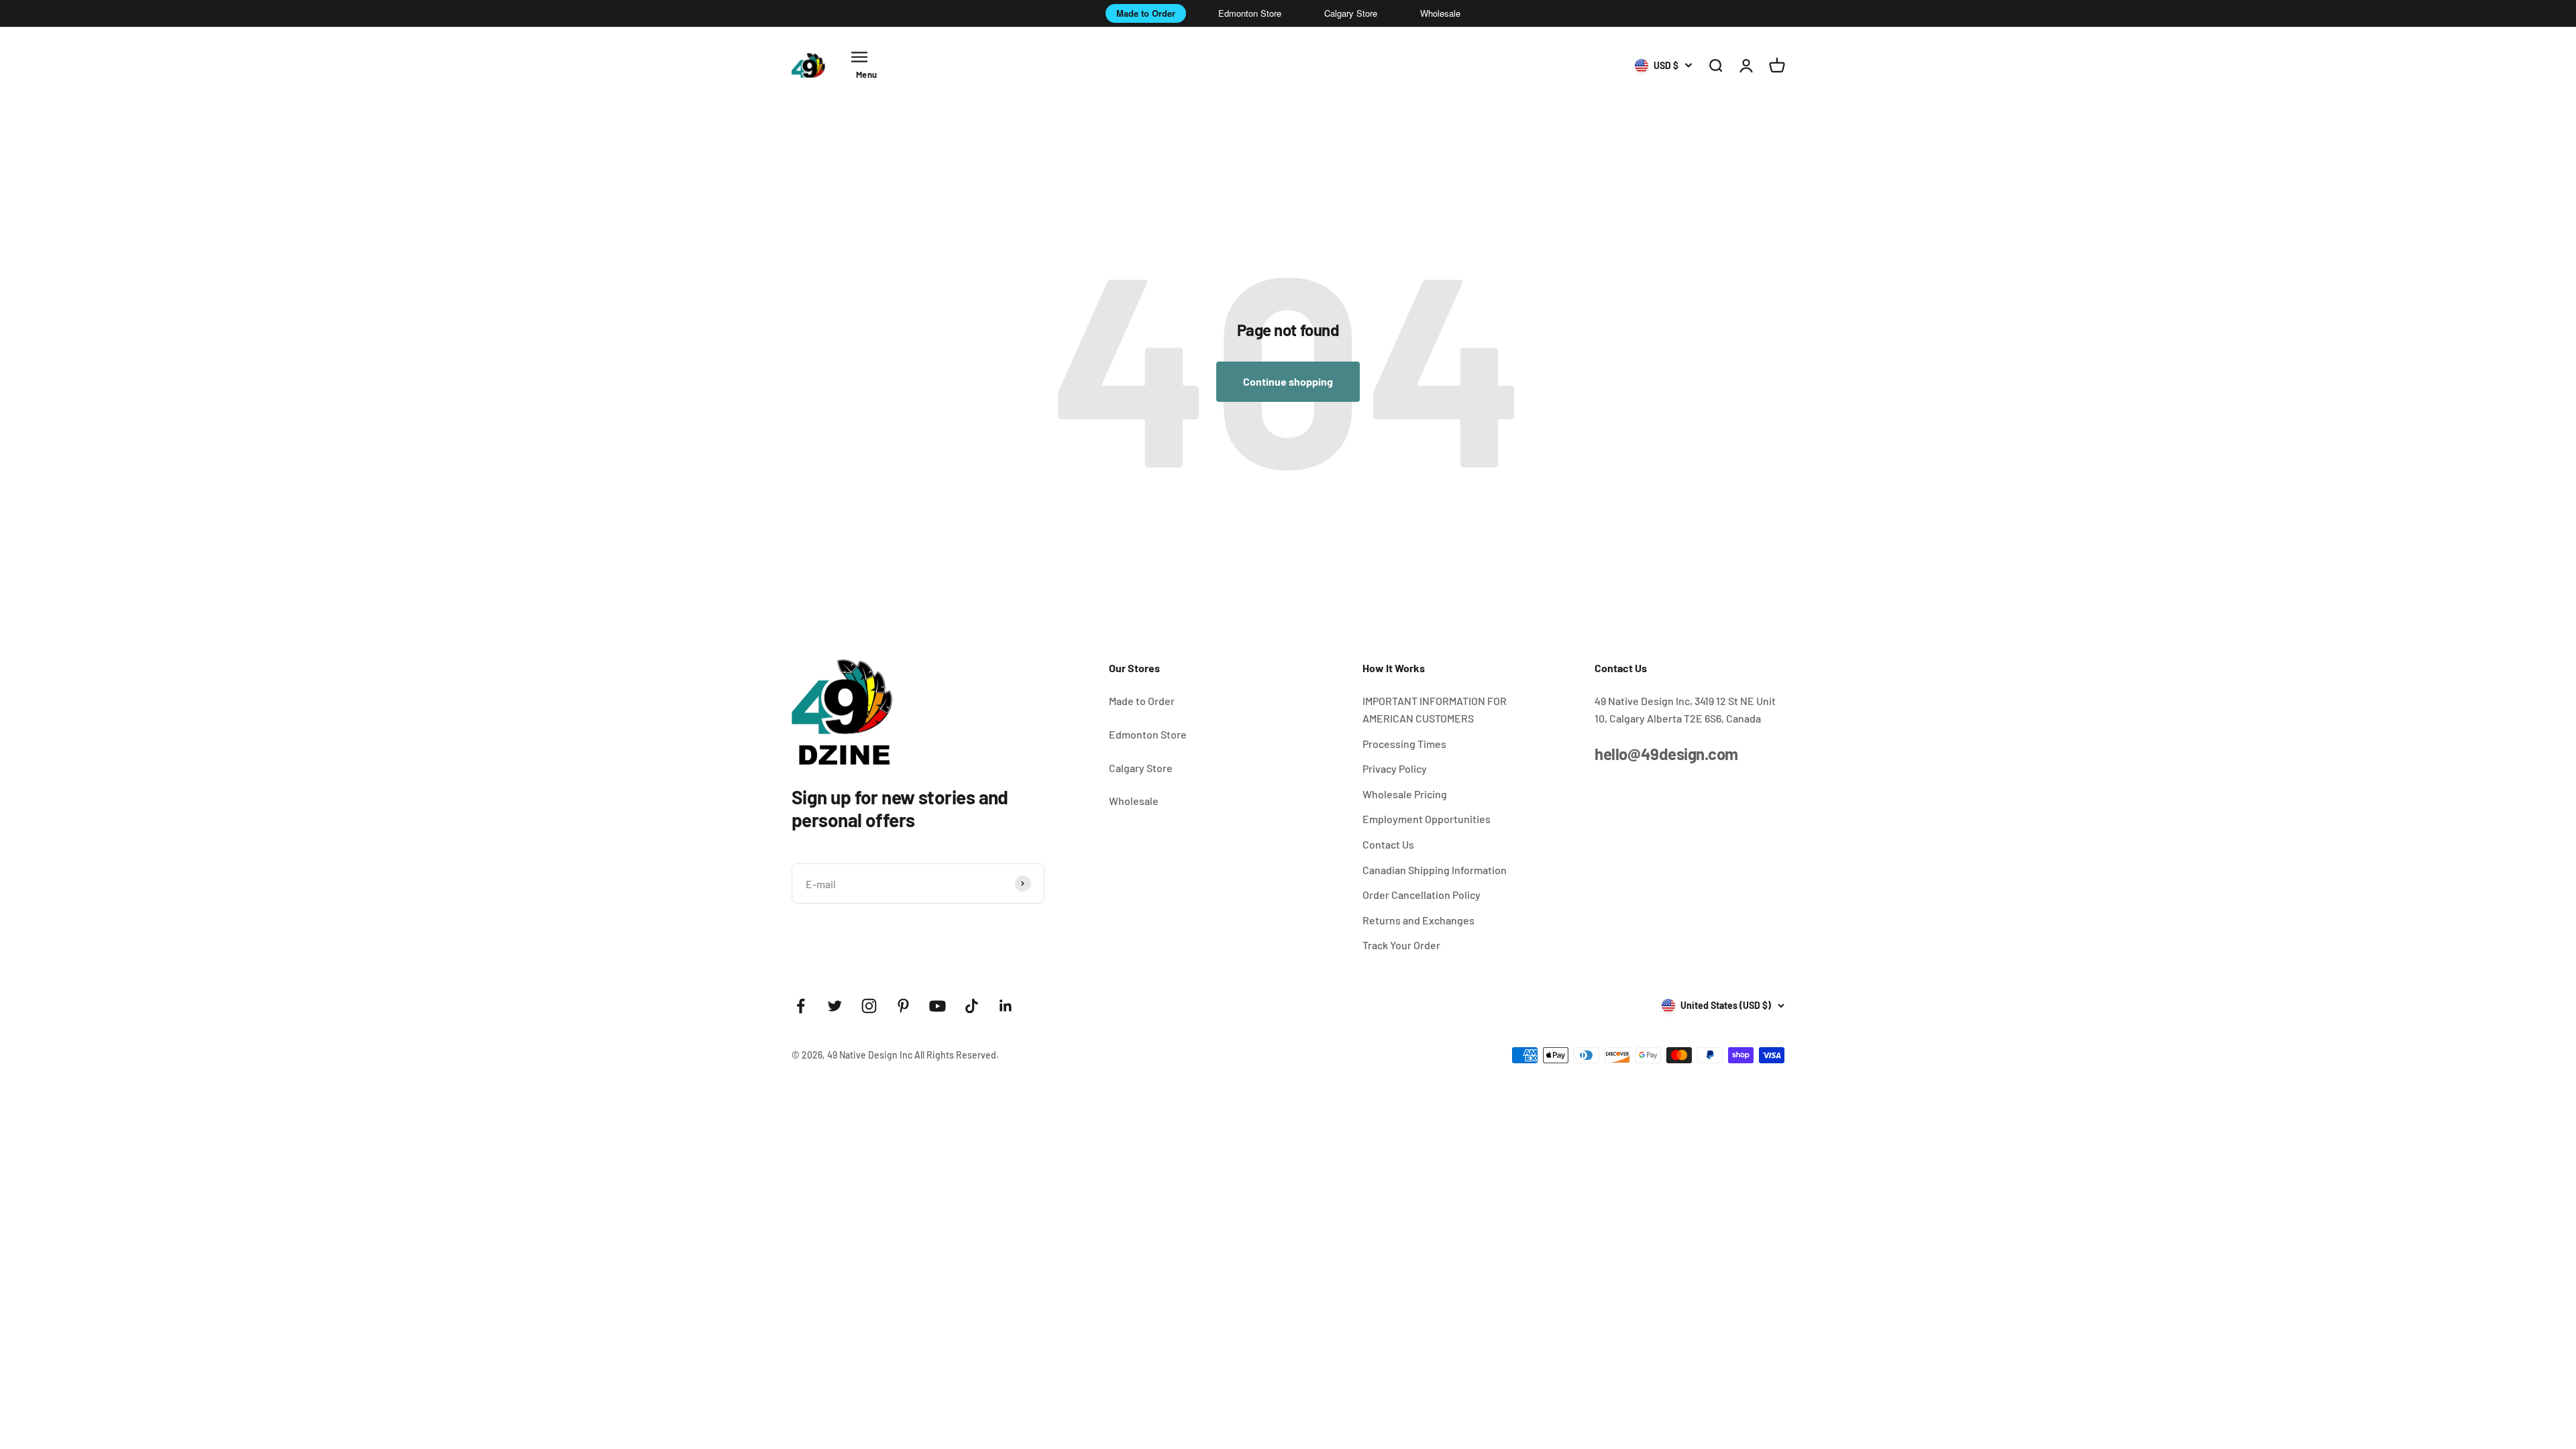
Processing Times (1404, 744)
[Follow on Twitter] (835, 1006)
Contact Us (1388, 844)
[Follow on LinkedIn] (1006, 1006)
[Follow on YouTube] (937, 1006)
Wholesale (1440, 13)
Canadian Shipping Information (1435, 870)
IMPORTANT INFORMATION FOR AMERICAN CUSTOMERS (1435, 709)
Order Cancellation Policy (1421, 895)
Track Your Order (1401, 945)
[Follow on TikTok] (972, 1006)
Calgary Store (1351, 13)
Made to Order (1146, 13)
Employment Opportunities (1427, 819)
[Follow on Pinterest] (903, 1006)
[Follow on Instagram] (869, 1006)
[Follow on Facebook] (801, 1006)
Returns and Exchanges (1418, 920)
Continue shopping (1288, 381)
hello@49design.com (1666, 754)
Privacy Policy (1395, 768)
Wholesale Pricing (1405, 794)
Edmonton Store (1250, 13)
